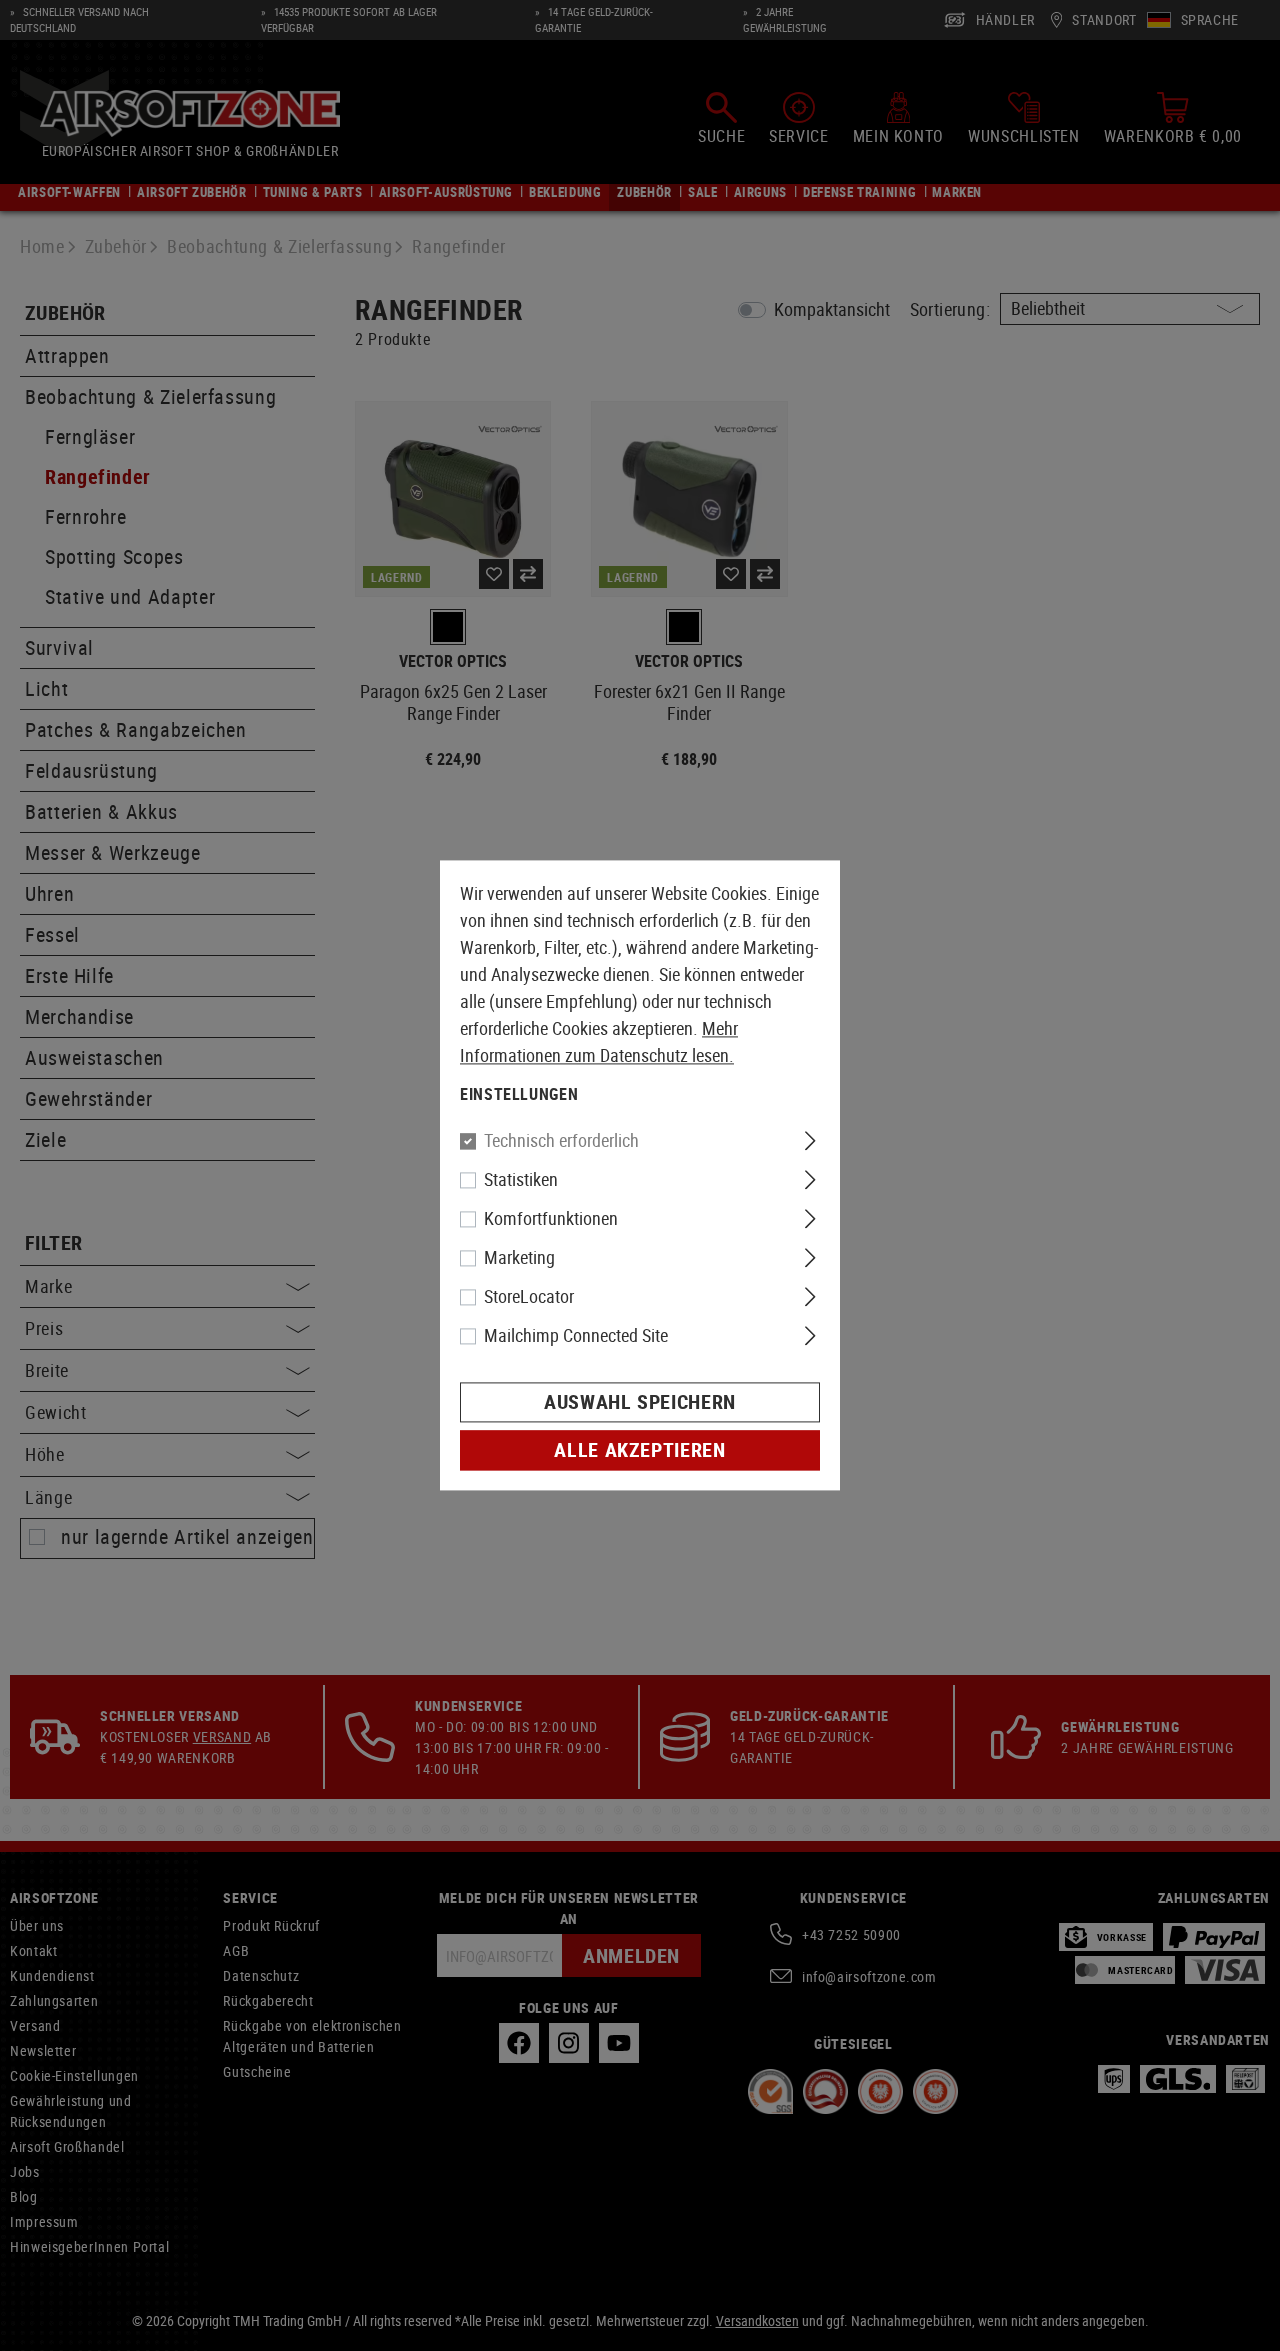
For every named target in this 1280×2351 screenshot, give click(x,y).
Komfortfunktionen (551, 1219)
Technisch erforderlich (561, 1141)
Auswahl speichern (640, 1402)
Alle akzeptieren (639, 1450)
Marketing (519, 1258)
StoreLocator (529, 1297)
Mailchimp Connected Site (576, 1336)
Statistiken (521, 1180)
